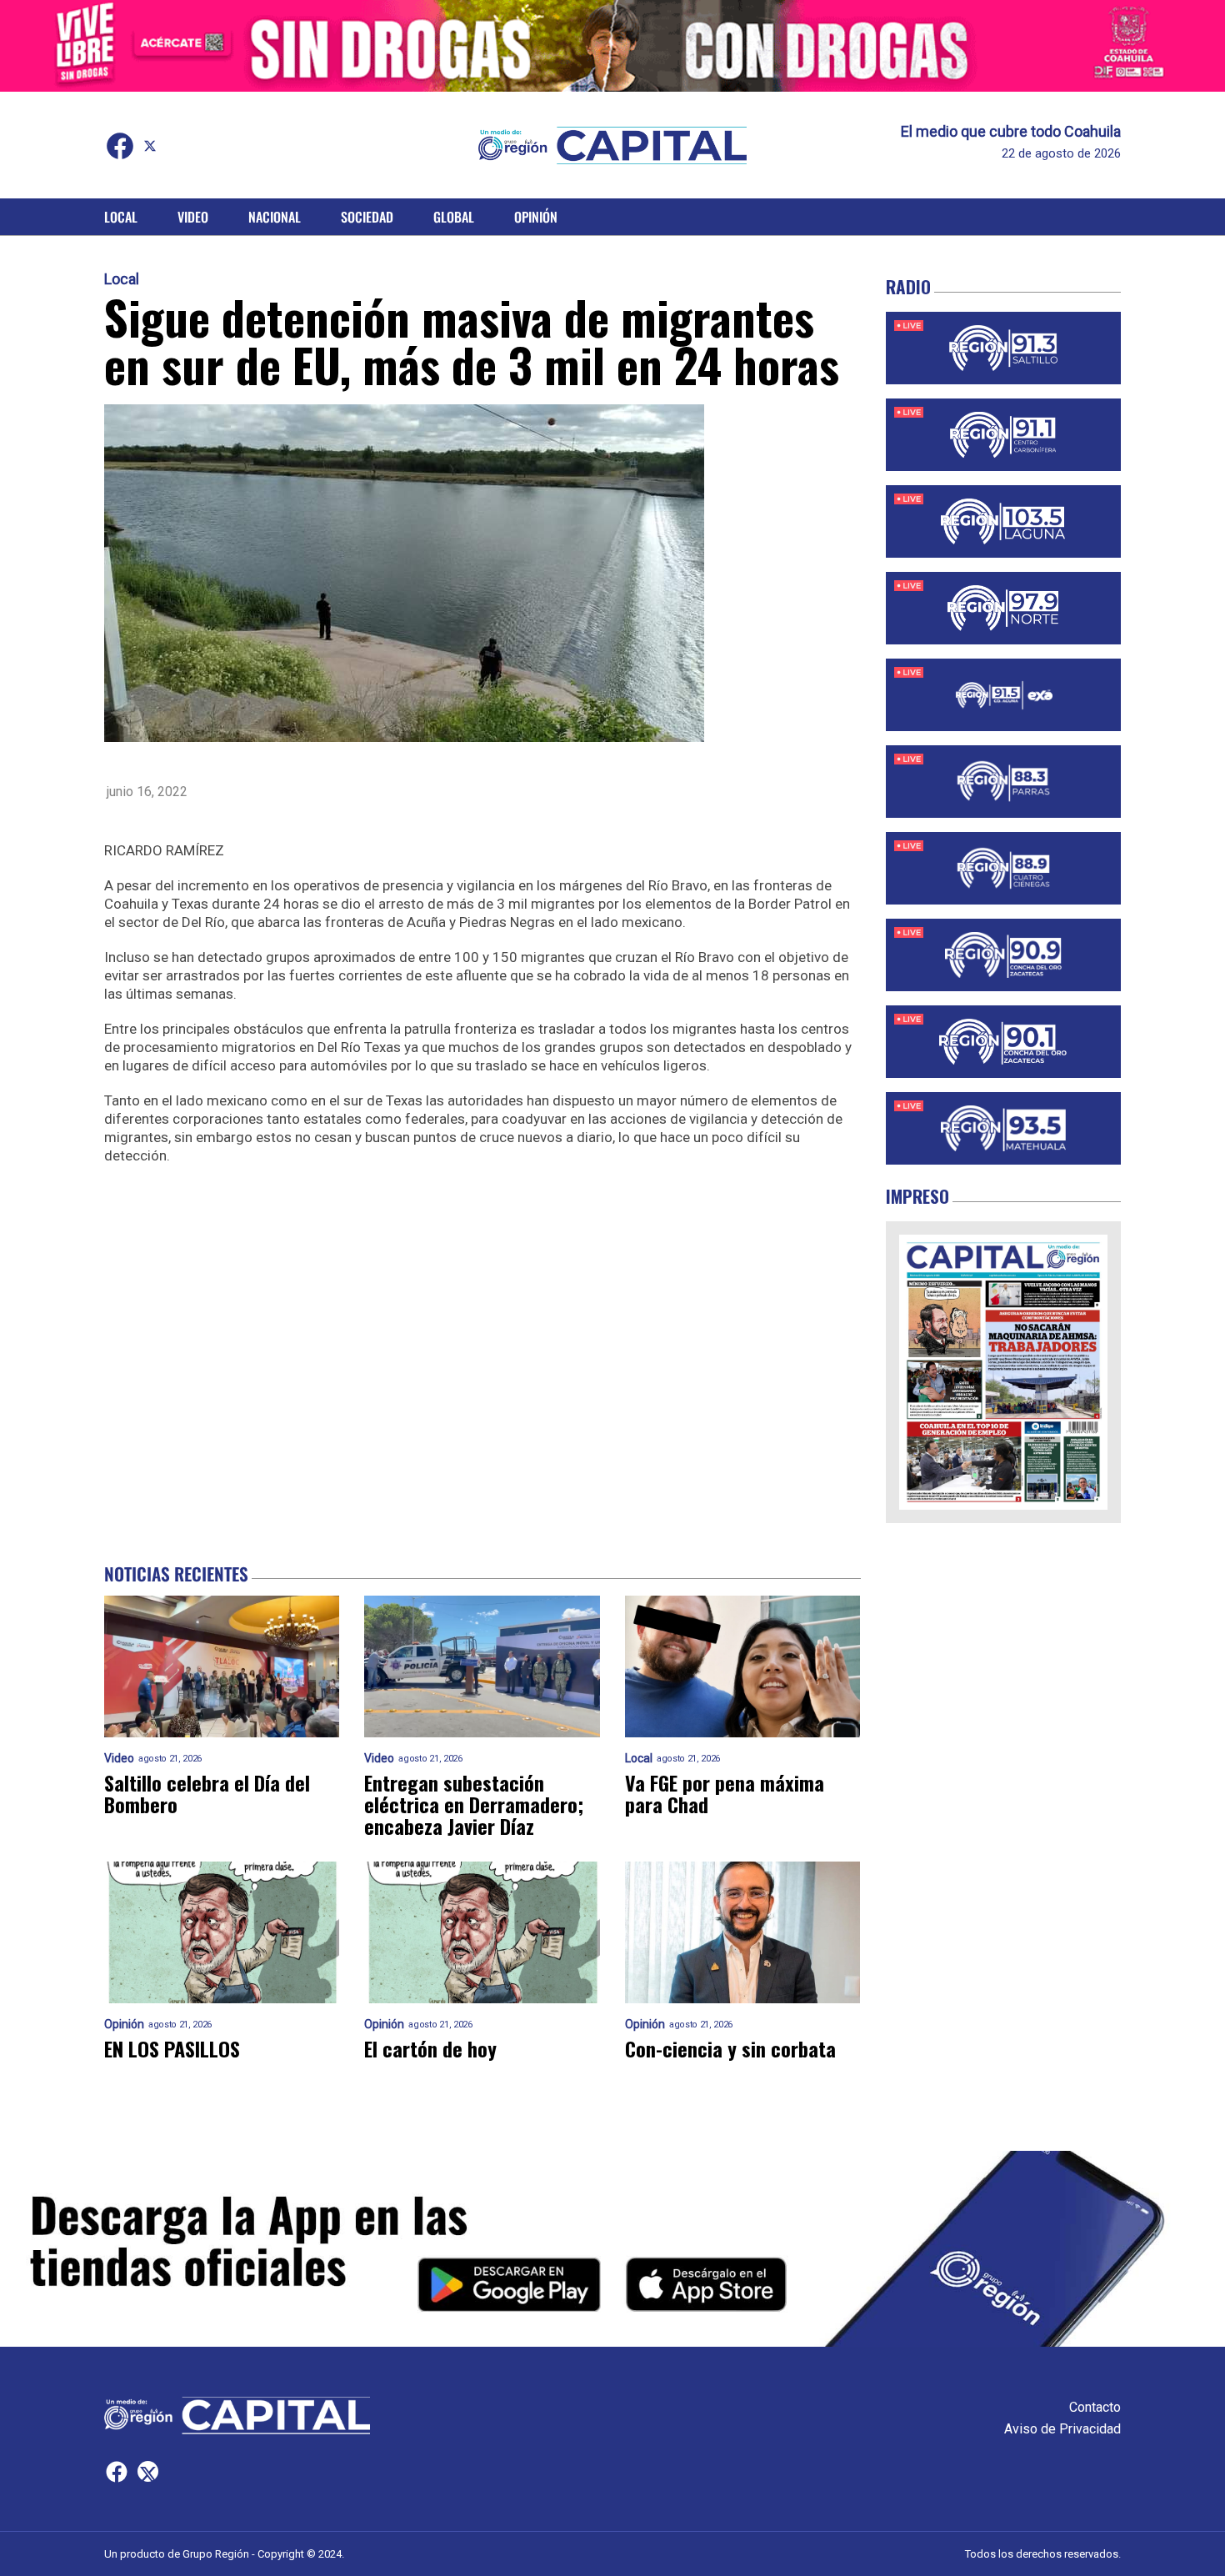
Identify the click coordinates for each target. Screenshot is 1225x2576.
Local (121, 217)
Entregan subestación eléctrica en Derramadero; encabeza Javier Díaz (474, 1804)
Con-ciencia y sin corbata (730, 2048)
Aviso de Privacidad (1062, 2429)
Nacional (275, 217)
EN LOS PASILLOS (172, 2048)
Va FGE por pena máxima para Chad (725, 1793)
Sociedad (367, 217)
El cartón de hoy (430, 2048)
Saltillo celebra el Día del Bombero (207, 1793)
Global (454, 217)
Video (193, 217)
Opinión (536, 217)
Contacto (1095, 2407)
